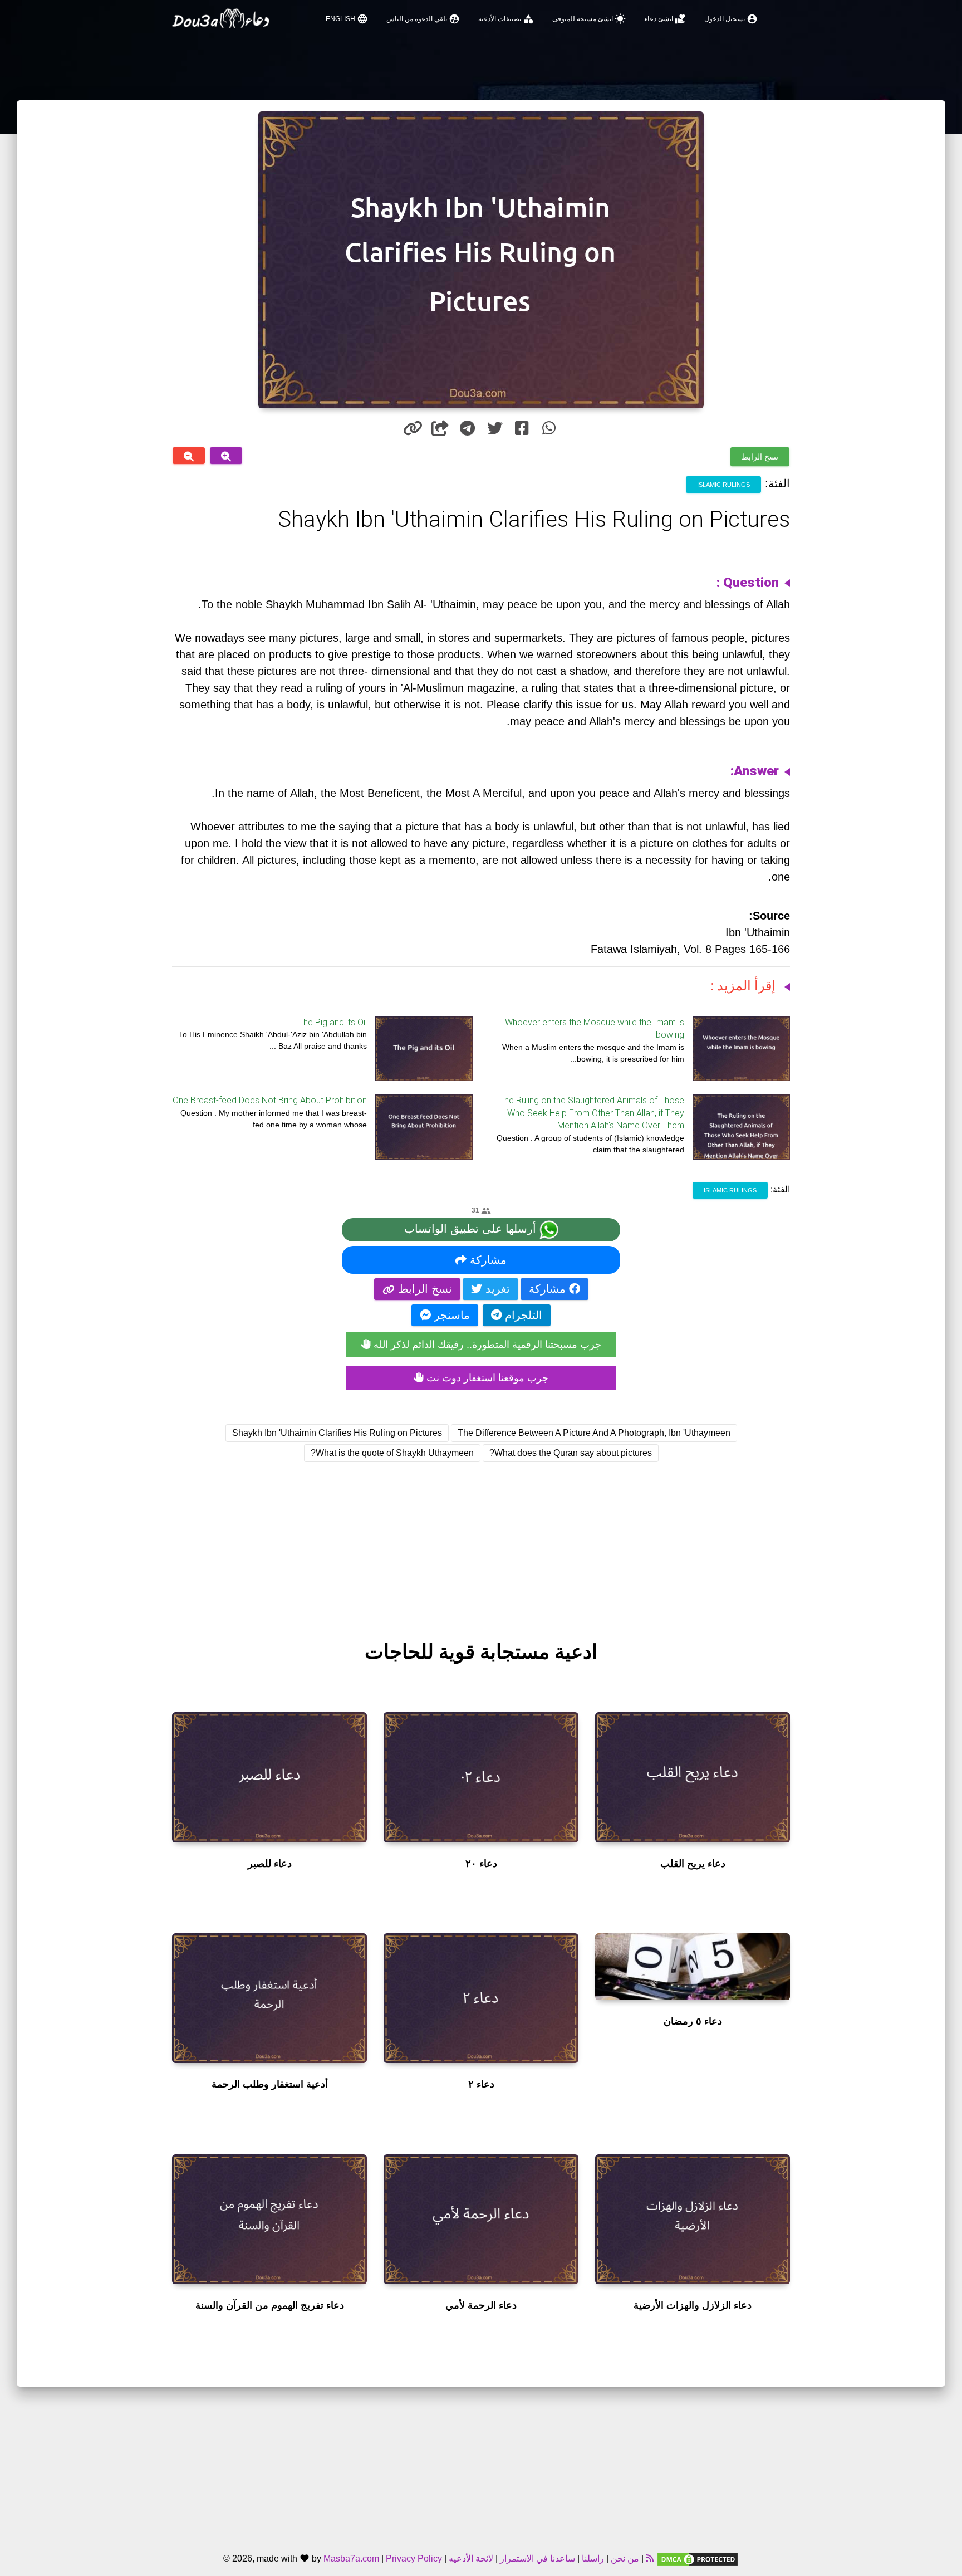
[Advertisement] (481, 1541)
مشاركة (487, 1260)
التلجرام (522, 1315)
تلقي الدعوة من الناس (423, 19)
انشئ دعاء (665, 19)
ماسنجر (450, 1315)
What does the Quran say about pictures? (571, 1453)
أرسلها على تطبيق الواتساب (472, 1229)
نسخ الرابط (760, 457)
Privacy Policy (414, 2558)
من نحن (624, 2558)
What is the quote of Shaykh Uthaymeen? (392, 1453)
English (347, 19)
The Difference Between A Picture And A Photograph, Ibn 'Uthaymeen (594, 1433)
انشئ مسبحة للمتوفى (589, 19)
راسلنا (593, 2558)
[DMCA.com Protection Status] (698, 2558)
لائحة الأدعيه (471, 2558)
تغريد (496, 1289)
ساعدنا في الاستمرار (538, 2558)
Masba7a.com (351, 2558)
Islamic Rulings (723, 485)
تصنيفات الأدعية (506, 19)
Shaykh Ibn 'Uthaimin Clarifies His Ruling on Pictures (337, 1433)
